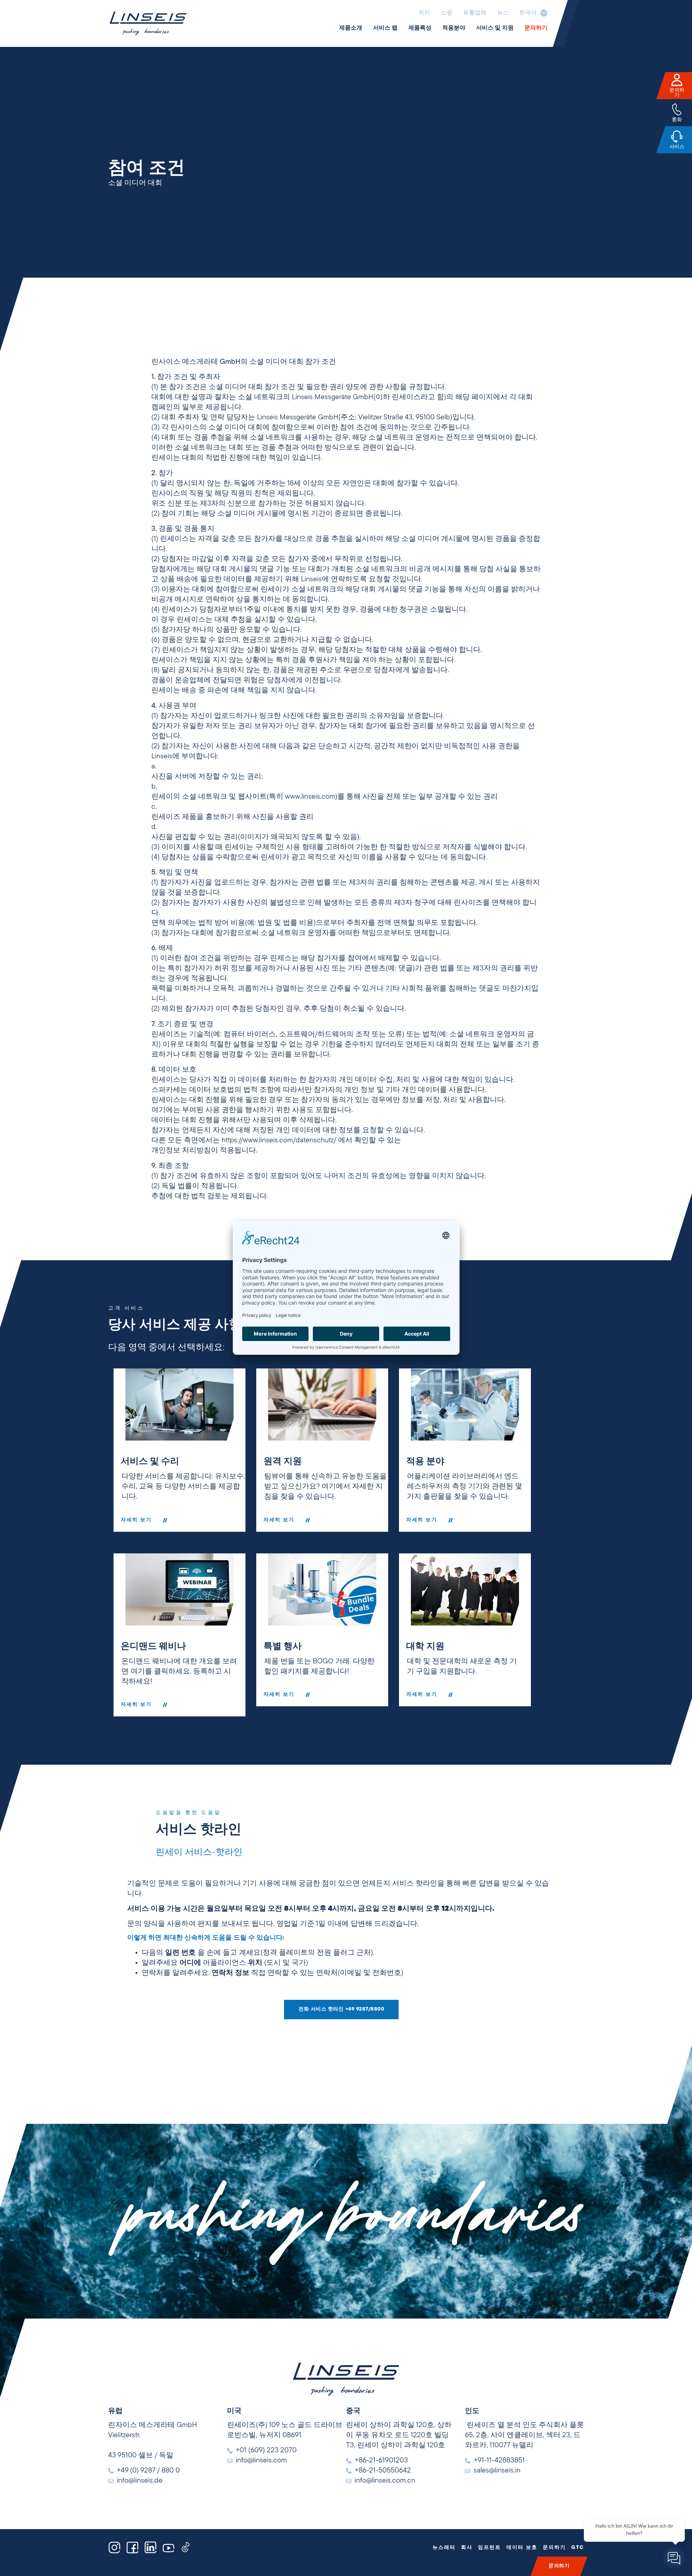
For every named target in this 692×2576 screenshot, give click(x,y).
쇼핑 (447, 13)
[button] (532, 13)
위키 (424, 13)
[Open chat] (674, 2558)
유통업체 (475, 13)
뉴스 (503, 13)
